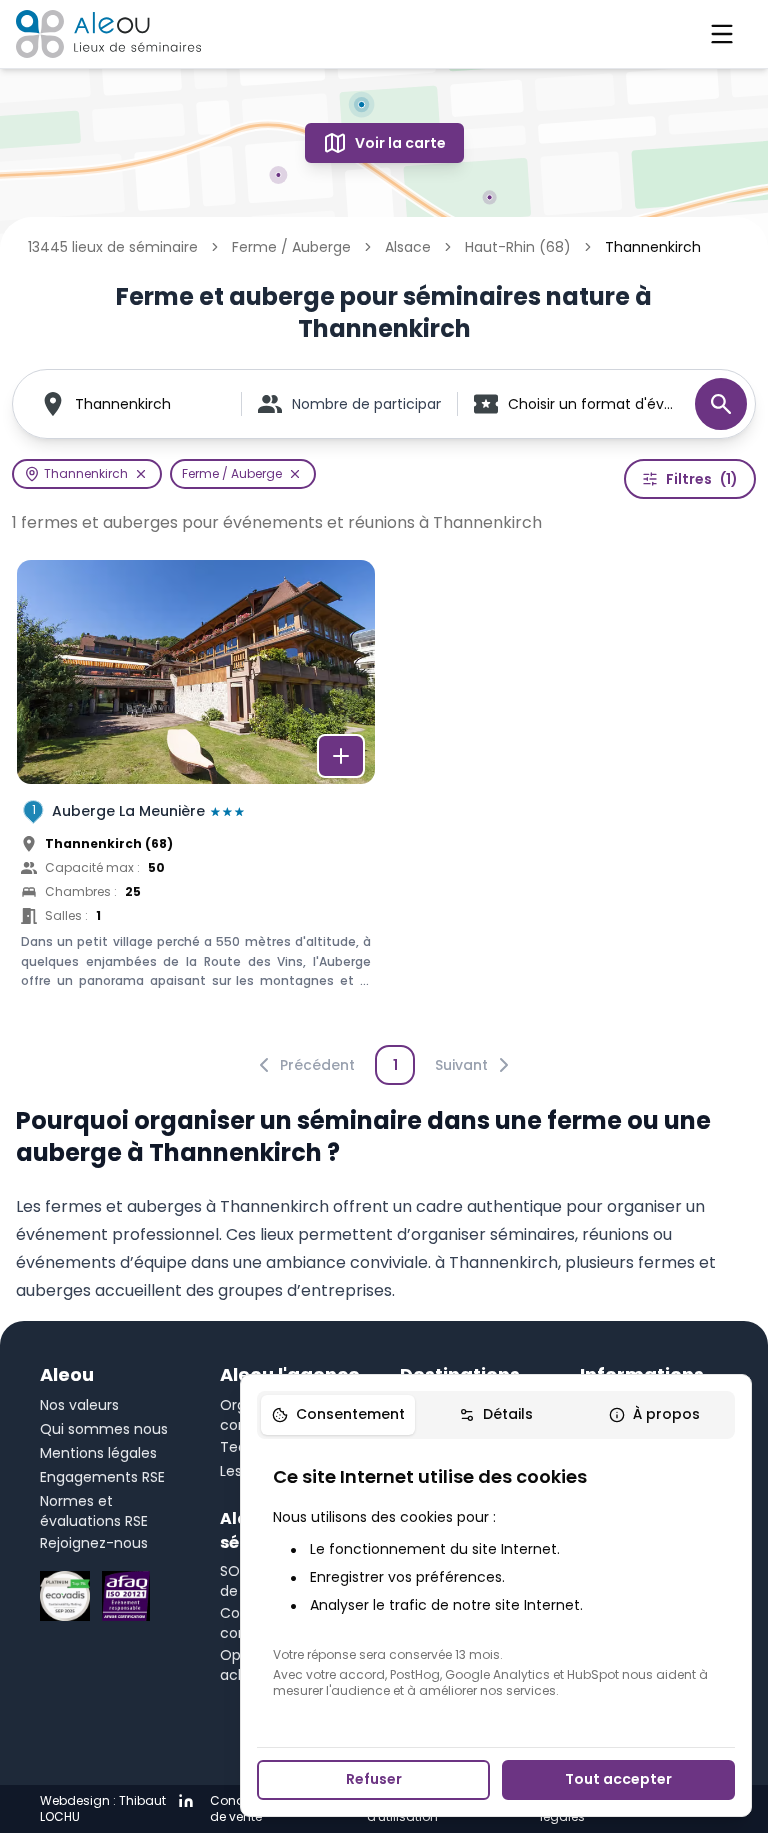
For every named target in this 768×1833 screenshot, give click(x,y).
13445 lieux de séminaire (113, 247)
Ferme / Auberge (291, 247)
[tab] (338, 1415)
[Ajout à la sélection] (341, 756)
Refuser (374, 1779)
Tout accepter (618, 1779)
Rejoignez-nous (94, 1543)
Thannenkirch (123, 404)
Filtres (702, 479)
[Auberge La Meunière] (196, 796)
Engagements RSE (102, 1477)
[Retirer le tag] (141, 474)
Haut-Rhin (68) (518, 247)
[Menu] (722, 34)
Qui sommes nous (104, 1429)
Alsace (408, 247)
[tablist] (496, 1415)
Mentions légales (98, 1453)
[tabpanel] (496, 1581)
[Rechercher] (721, 404)
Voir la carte (400, 143)
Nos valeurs (79, 1405)
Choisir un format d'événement (591, 404)
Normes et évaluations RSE (94, 1511)
